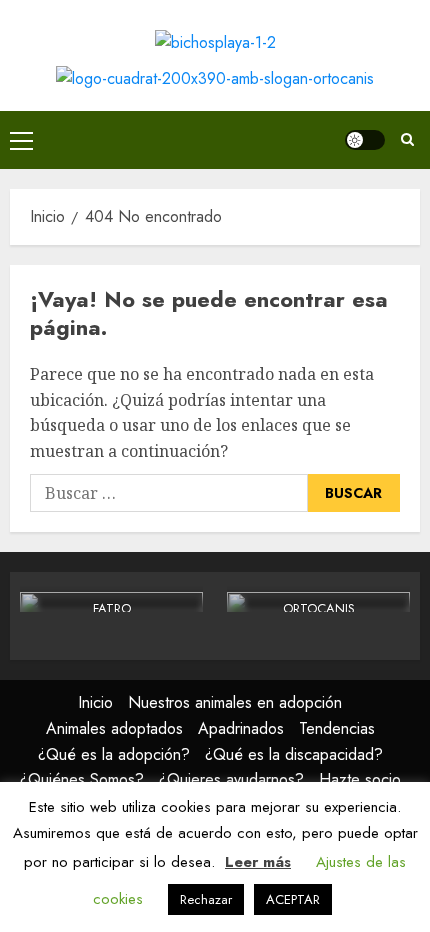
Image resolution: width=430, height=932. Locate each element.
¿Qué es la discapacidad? (294, 754)
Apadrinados (241, 728)
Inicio (95, 702)
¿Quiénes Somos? (82, 779)
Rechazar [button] (206, 899)
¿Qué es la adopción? (114, 754)
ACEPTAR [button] (293, 899)
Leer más (258, 862)
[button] (21, 140)
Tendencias (337, 728)
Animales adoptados (114, 728)
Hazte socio (360, 779)
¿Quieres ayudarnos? (231, 779)
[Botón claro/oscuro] (365, 140)
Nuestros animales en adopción (235, 702)
